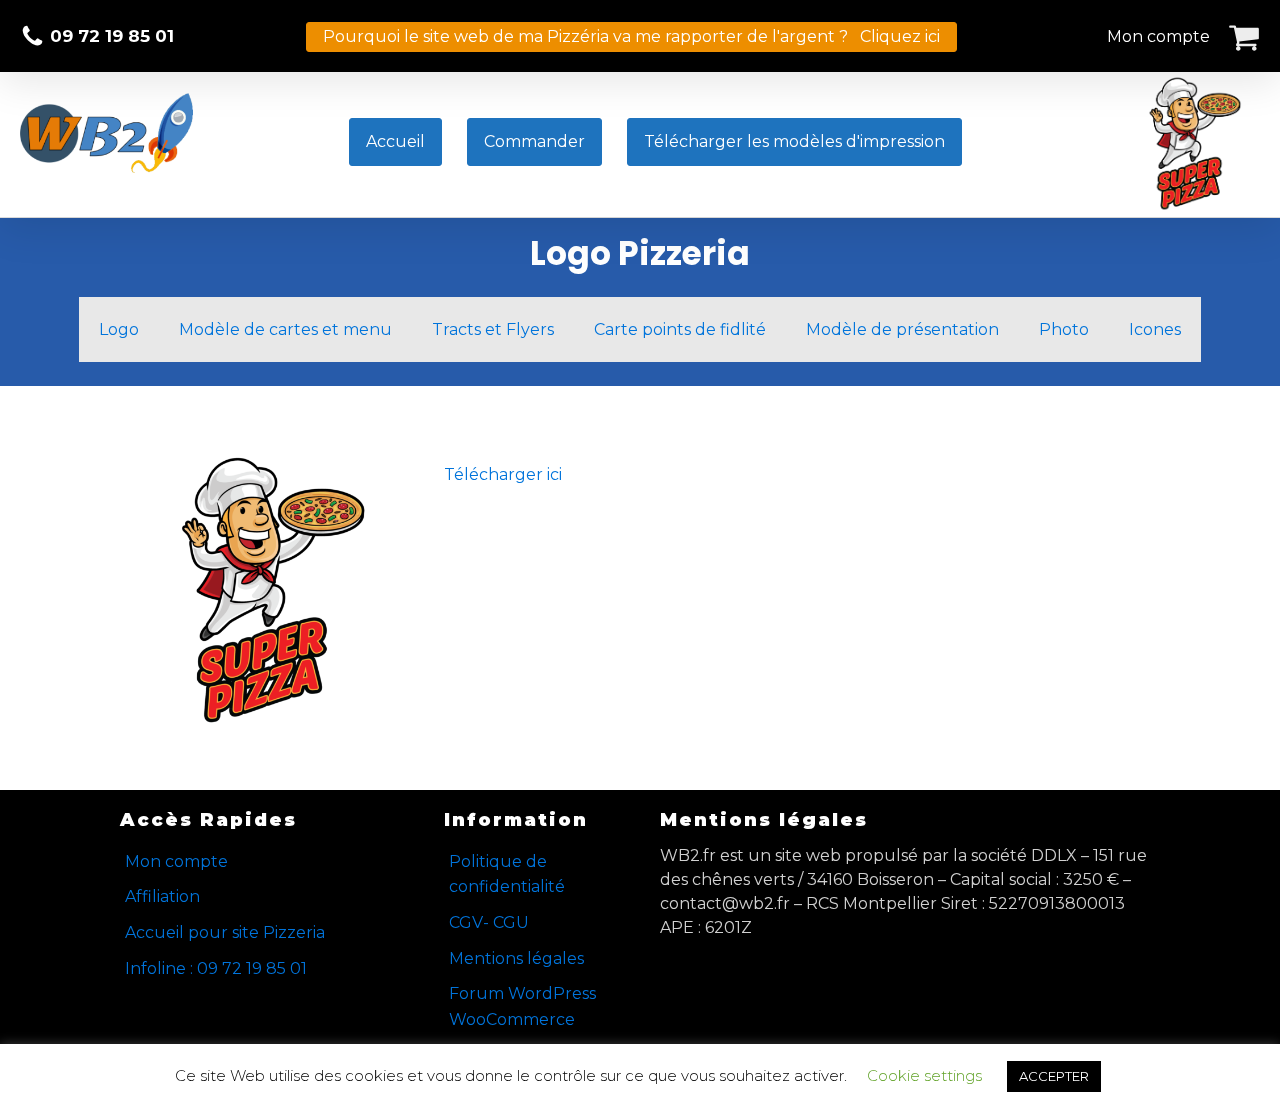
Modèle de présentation (902, 329)
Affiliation (162, 896)
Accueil (395, 141)
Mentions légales (516, 958)
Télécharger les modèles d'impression (794, 141)
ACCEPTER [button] (1054, 1076)
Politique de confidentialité (507, 874)
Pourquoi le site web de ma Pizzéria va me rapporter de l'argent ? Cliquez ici (631, 36)
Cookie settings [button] (924, 1075)
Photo (1064, 329)
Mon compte (1158, 36)
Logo (119, 329)
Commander (534, 141)
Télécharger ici (503, 474)
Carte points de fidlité (680, 329)
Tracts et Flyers (493, 329)
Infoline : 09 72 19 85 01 (216, 968)
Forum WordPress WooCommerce (522, 1006)
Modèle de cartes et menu (285, 329)
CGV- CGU (489, 922)
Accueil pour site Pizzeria (225, 932)
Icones (1155, 329)
